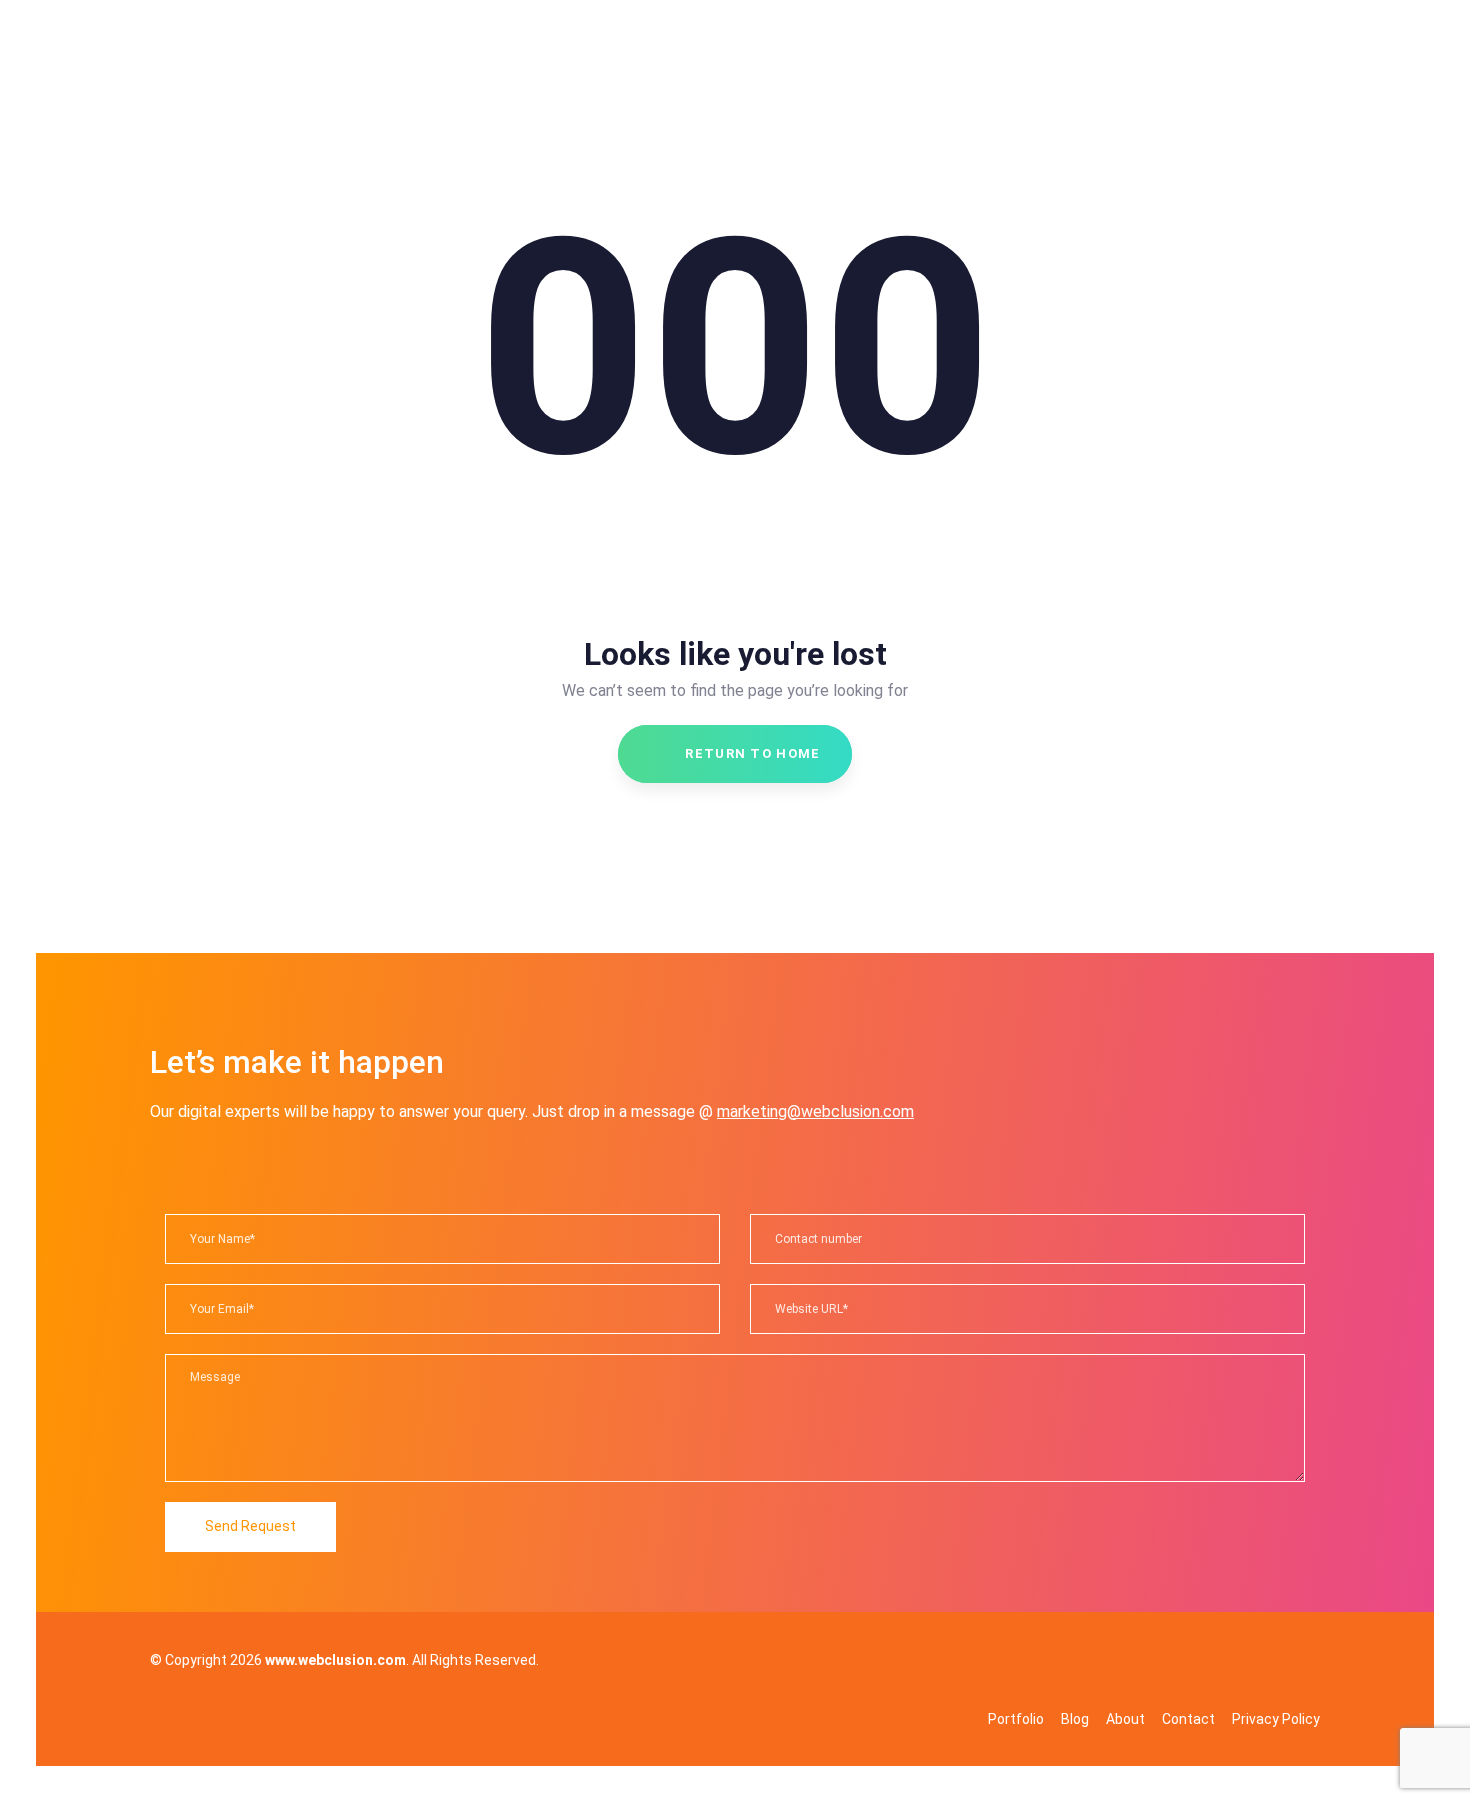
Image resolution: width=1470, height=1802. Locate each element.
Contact (1188, 1719)
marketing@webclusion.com (815, 1111)
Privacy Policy (1276, 1719)
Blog (1075, 1719)
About (1125, 1719)
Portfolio (1016, 1719)
